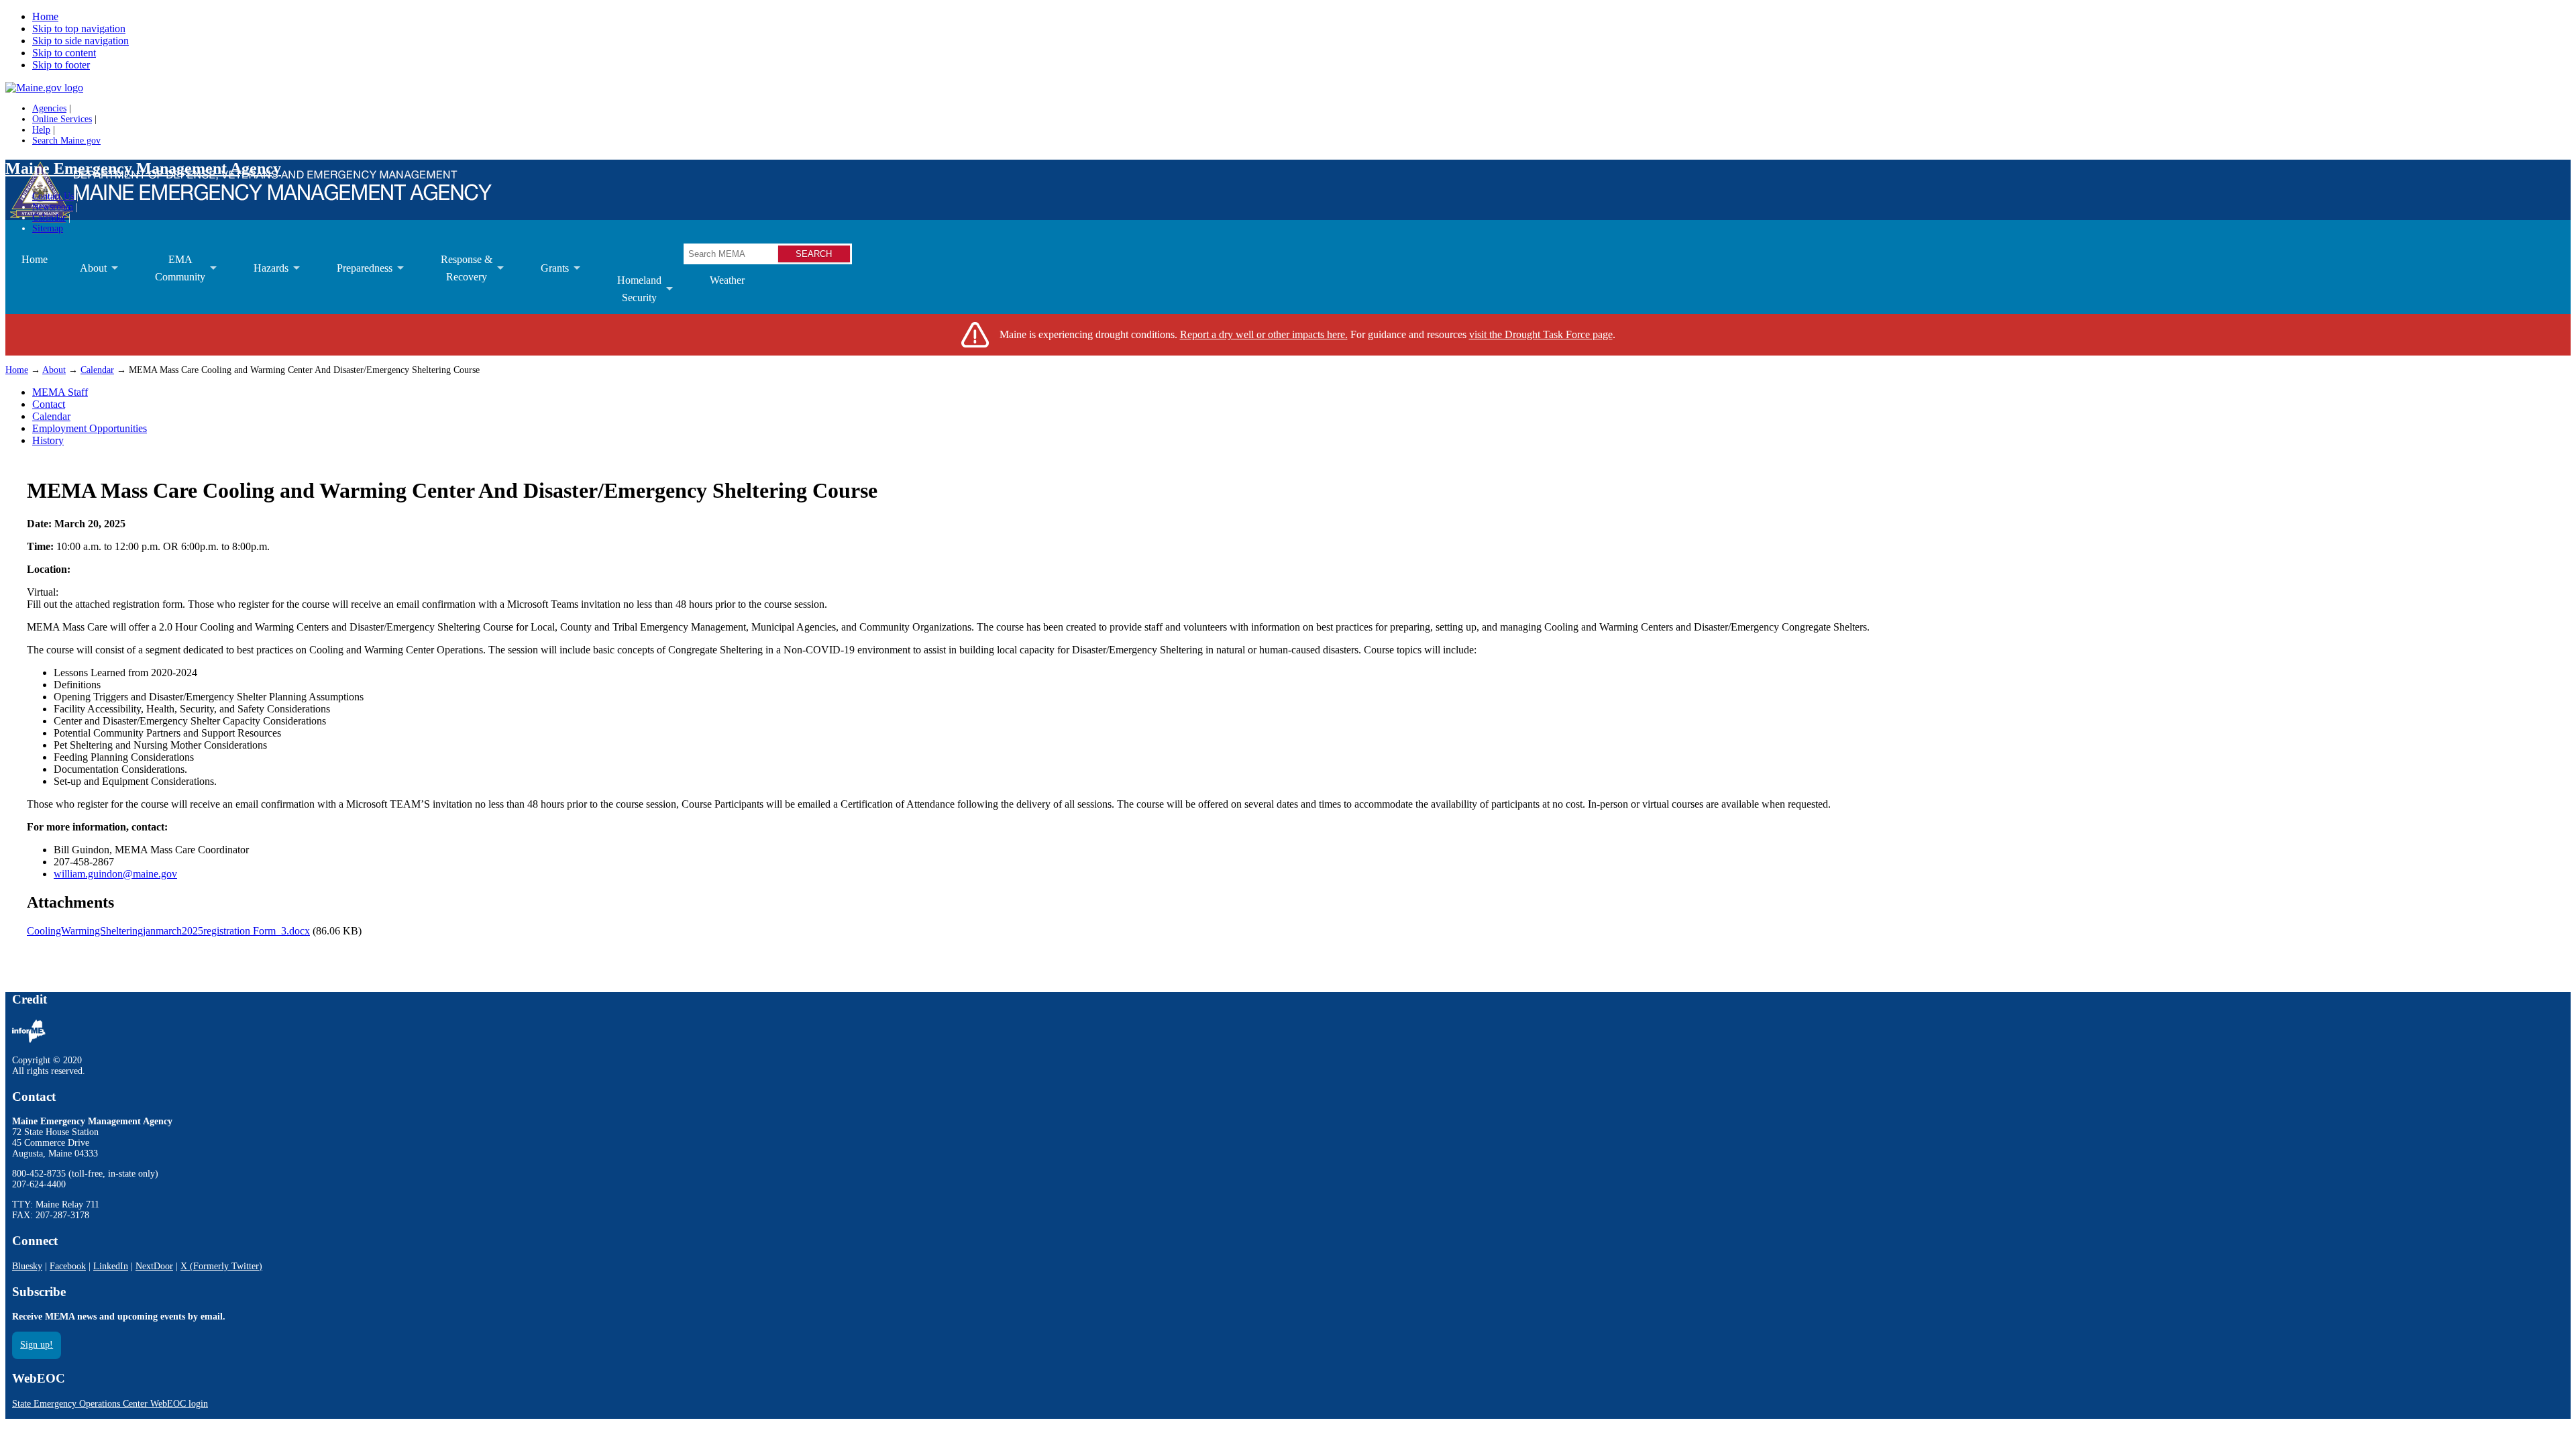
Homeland (631, 294)
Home (45, 16)
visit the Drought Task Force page (1541, 334)
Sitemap (48, 228)
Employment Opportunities (90, 428)
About (85, 278)
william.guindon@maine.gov (115, 874)
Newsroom (53, 207)
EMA (172, 273)
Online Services (62, 119)
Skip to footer (61, 65)
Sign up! (37, 1345)
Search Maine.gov (66, 141)
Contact (49, 404)
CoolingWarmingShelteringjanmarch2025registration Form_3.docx (168, 931)
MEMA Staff (60, 392)
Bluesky (27, 1266)
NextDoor (154, 1266)
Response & (459, 273)
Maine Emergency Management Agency (143, 168)
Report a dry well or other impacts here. (1264, 334)
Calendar (49, 218)
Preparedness (357, 278)
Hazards (263, 278)
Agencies (49, 108)
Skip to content (64, 53)
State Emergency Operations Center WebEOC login (110, 1404)
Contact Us (53, 196)
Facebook (68, 1266)
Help (41, 130)
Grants (547, 278)
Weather (727, 280)
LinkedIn (111, 1266)
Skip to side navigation (80, 41)
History (48, 440)
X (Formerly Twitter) (221, 1266)
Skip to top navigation (79, 29)
